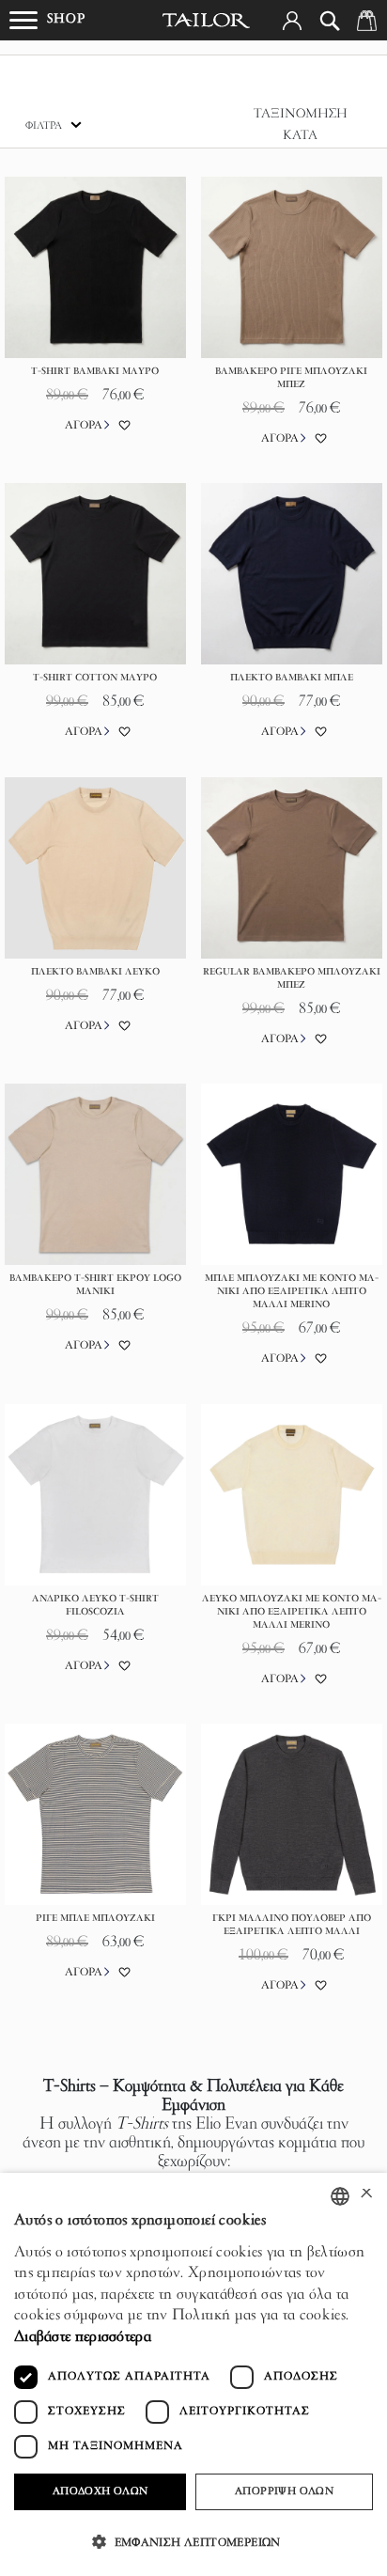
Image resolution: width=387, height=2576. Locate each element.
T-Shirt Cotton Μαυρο (95, 678)
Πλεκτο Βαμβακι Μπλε (292, 678)
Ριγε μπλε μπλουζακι (95, 1919)
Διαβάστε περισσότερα (83, 2337)
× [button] (366, 2196)
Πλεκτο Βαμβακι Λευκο (95, 972)
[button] (292, 21)
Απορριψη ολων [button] (284, 2491)
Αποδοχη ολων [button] (101, 2491)
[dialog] (193, 2374)
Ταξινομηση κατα (301, 125)
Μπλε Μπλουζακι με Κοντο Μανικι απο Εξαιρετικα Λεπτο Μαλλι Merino (292, 1292)
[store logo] (207, 21)
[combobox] (340, 2196)
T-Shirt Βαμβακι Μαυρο (95, 372)
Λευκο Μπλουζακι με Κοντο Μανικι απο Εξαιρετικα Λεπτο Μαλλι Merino (292, 1612)
